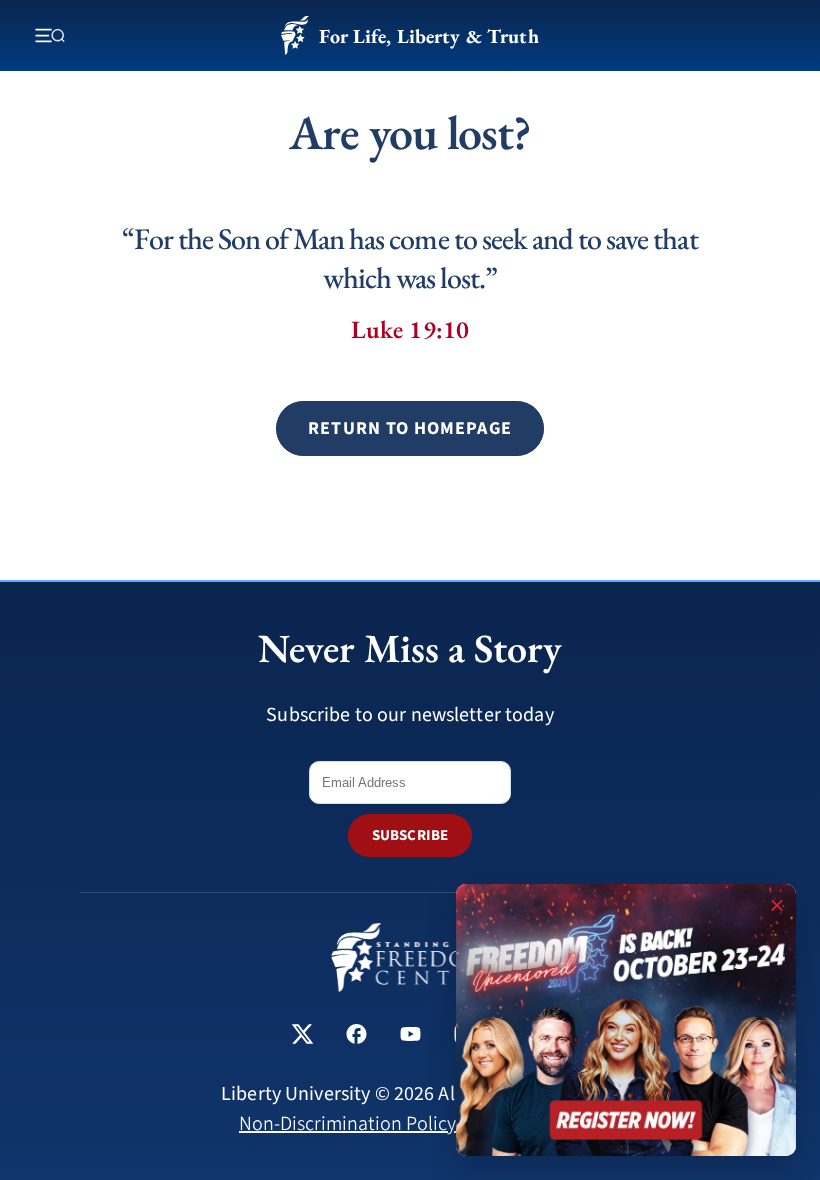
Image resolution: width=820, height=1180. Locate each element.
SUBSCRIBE (410, 835)
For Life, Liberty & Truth (428, 36)
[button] (409, 428)
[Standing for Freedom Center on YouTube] (410, 1036)
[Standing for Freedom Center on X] (302, 1036)
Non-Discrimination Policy (347, 1124)
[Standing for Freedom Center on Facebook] (356, 1036)
